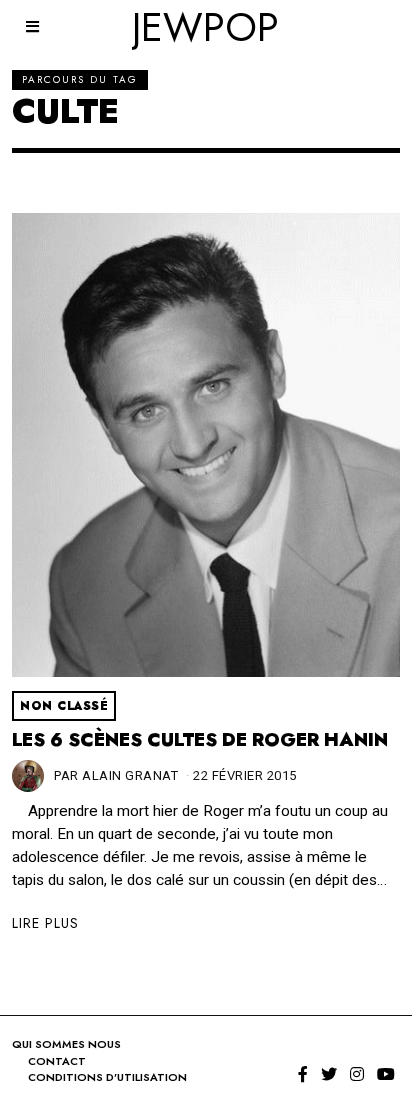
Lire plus (45, 923)
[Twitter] (329, 1074)
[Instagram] (357, 1074)
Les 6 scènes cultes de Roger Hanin (200, 740)
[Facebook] (303, 1074)
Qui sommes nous (66, 1044)
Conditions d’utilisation (107, 1077)
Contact (57, 1061)
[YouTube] (386, 1074)
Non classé (64, 706)
